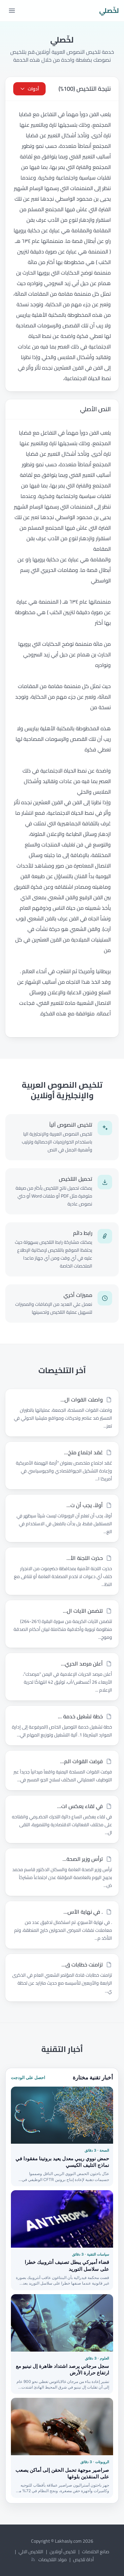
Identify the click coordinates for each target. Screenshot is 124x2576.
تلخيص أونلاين (63, 2552)
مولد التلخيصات (53, 2559)
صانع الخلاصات (96, 2552)
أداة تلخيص (83, 2559)
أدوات (33, 89)
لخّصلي (109, 11)
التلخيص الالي (31, 2552)
